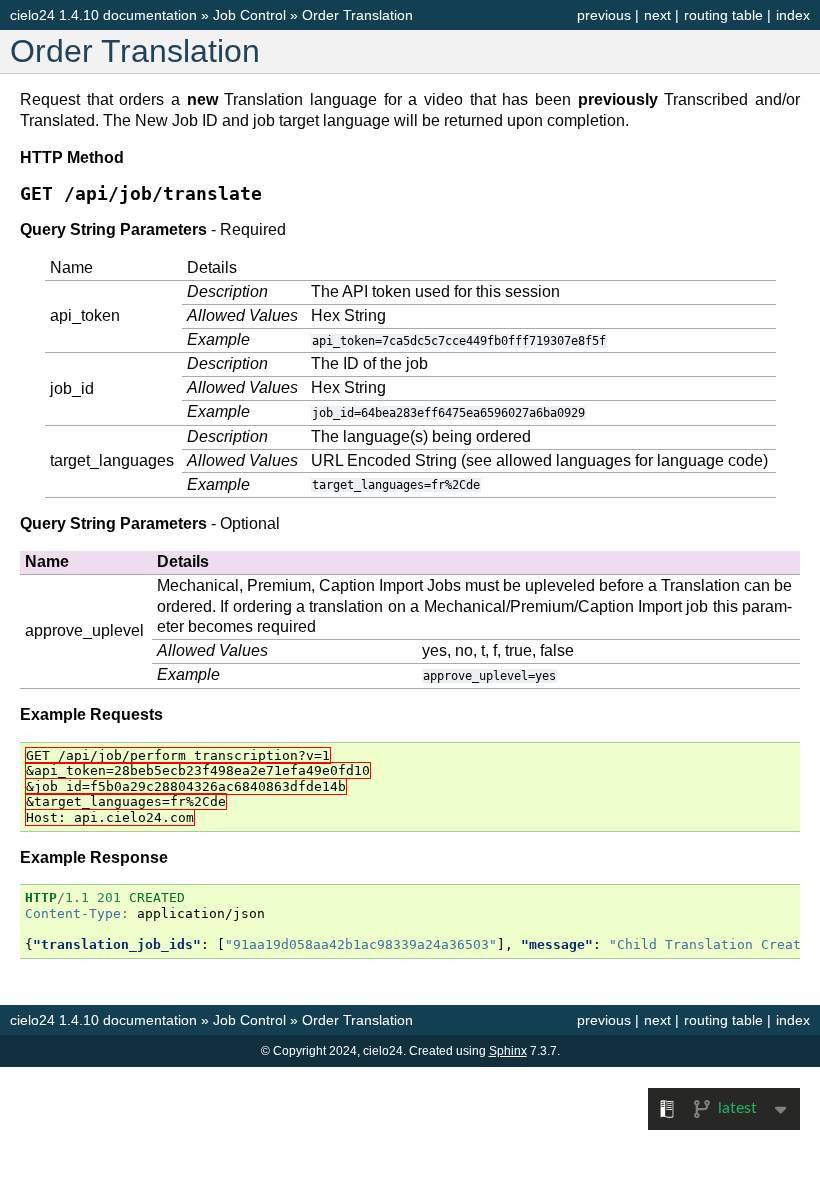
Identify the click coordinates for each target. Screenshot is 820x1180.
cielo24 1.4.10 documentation (103, 15)
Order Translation (357, 15)
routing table (723, 15)
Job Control (249, 15)
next (657, 15)
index (793, 15)
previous (604, 15)
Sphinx (508, 1051)
